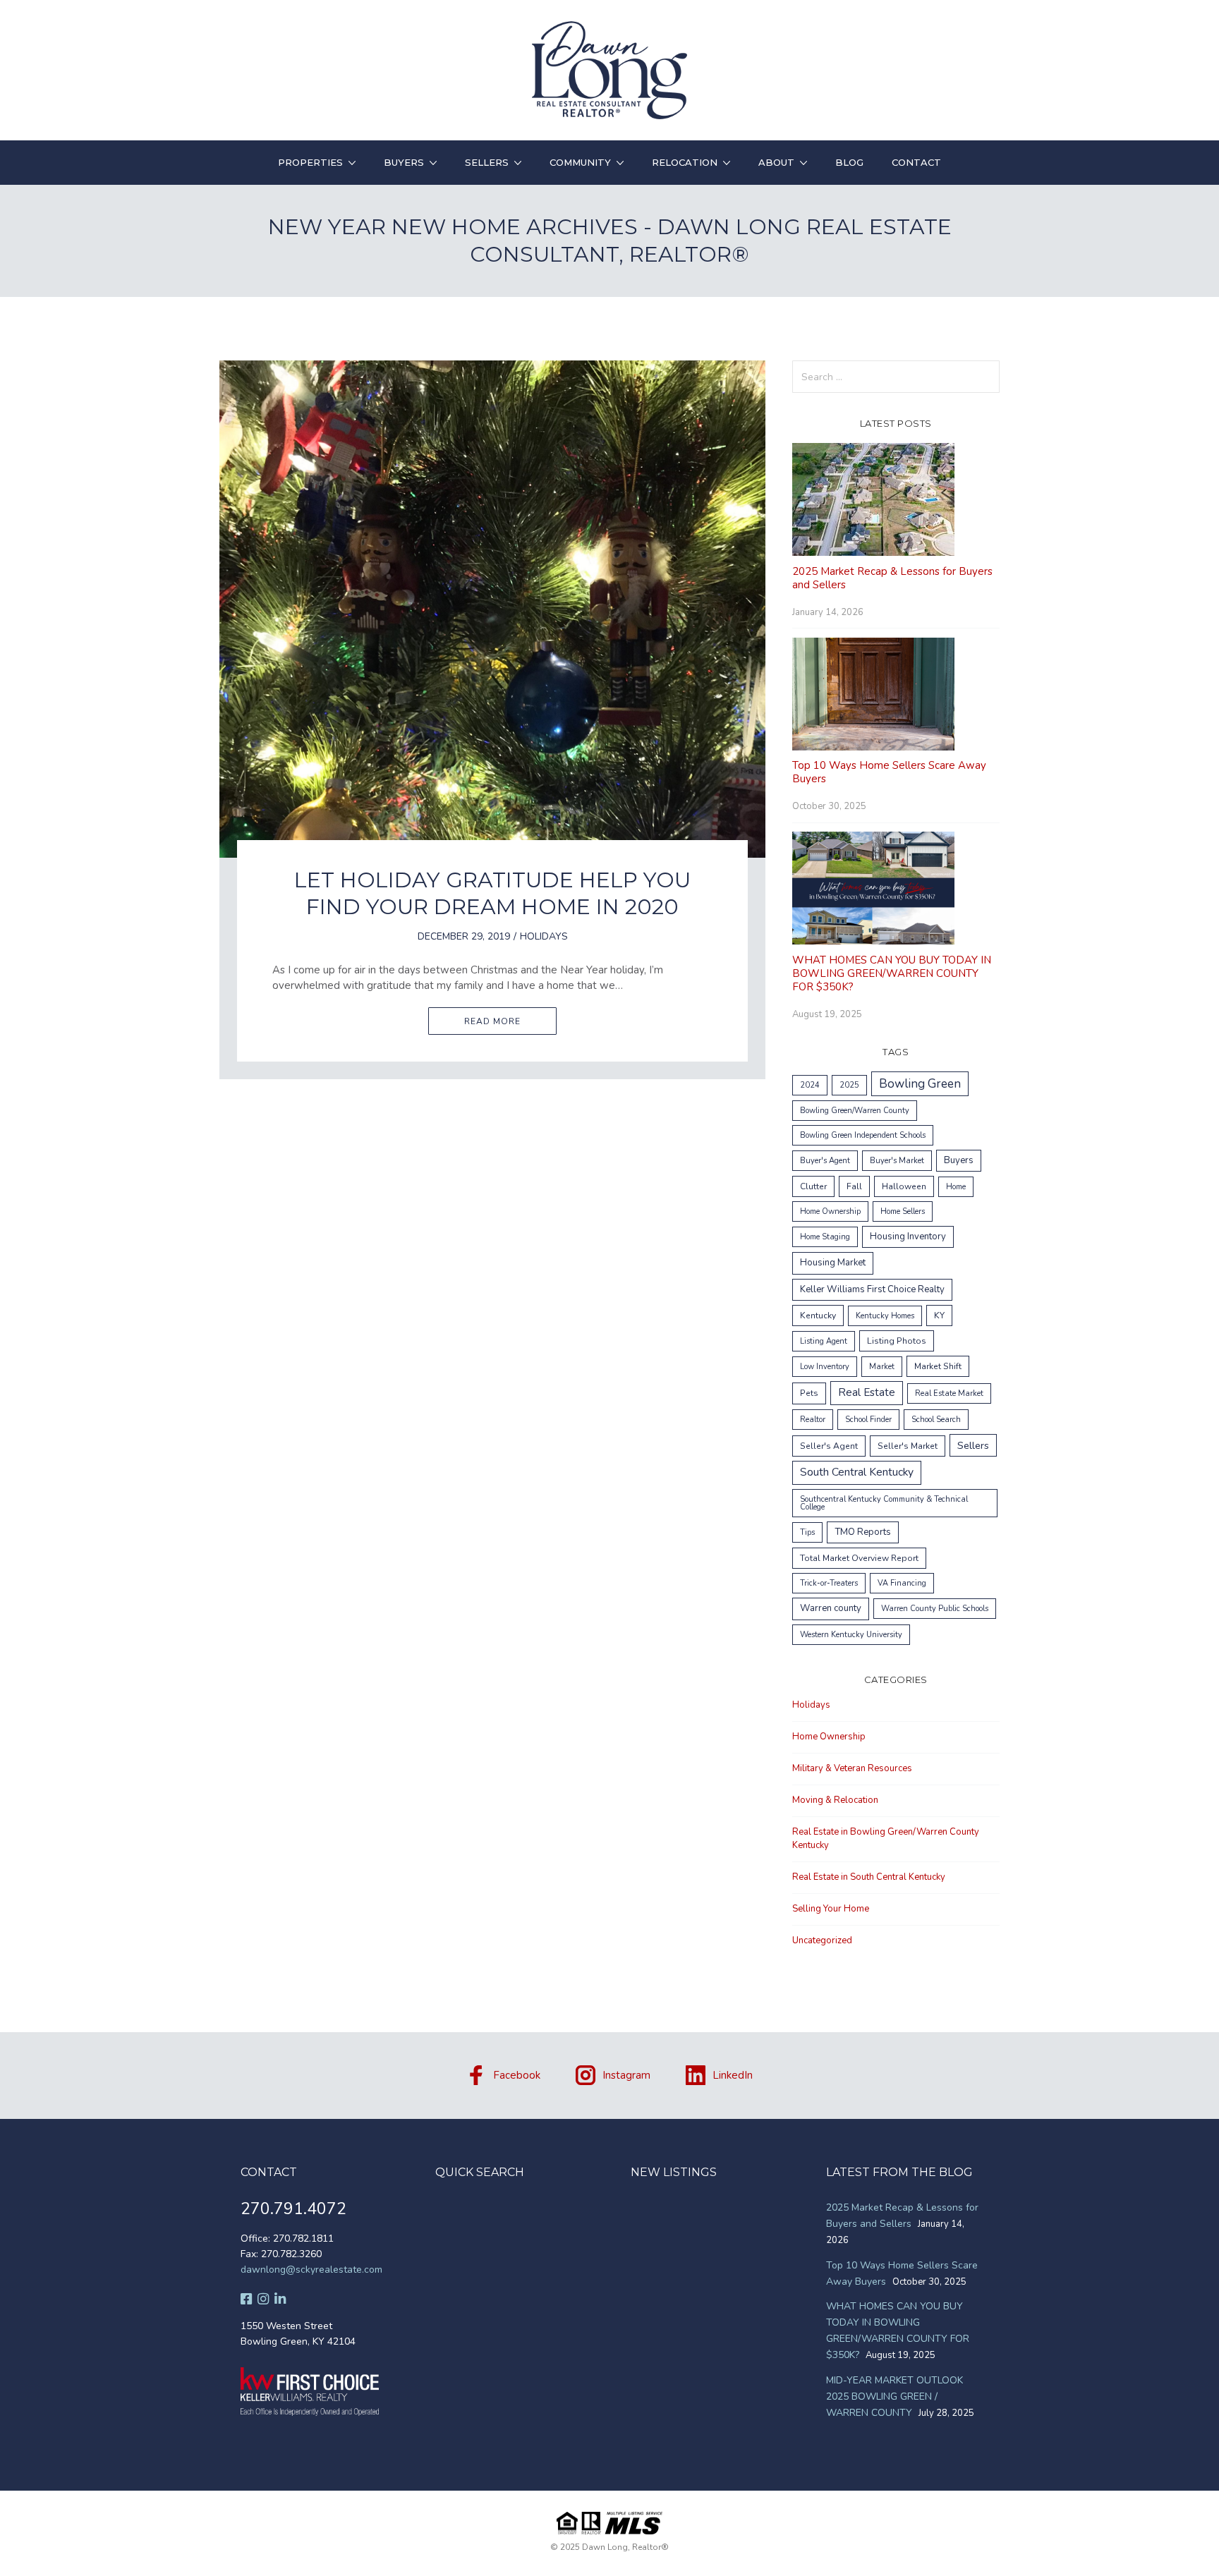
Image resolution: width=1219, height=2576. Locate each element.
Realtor (813, 1420)
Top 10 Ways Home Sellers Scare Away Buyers (889, 772)
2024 (810, 1085)
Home (956, 1187)
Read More (492, 1021)
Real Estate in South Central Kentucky (869, 1877)
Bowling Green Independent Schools (863, 1135)
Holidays (544, 936)
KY (939, 1316)
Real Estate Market (949, 1393)
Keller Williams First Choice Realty (872, 1289)
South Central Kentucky (857, 1472)
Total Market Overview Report (859, 1558)
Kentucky (818, 1316)
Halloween (904, 1186)
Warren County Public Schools (935, 1609)
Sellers (487, 162)
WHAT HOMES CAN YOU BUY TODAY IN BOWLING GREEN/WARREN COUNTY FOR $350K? (892, 973)
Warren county (831, 1608)
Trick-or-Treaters (829, 1583)
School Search (936, 1420)
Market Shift (938, 1366)
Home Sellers (903, 1211)
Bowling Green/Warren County (855, 1111)
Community (580, 162)
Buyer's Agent (825, 1161)
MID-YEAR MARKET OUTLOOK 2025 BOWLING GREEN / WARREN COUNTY (894, 2396)
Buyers (404, 162)
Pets (809, 1393)
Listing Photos (897, 1341)
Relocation (685, 162)
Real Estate (867, 1392)
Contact (916, 162)
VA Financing (902, 1583)
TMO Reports (863, 1532)
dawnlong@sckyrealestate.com (311, 2270)
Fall (854, 1186)
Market (882, 1367)
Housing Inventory (908, 1237)
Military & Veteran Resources (852, 1768)
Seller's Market (908, 1446)
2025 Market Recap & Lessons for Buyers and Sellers (892, 578)
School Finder (868, 1420)
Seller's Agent (829, 1446)
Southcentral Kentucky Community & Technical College (884, 1503)
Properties (310, 162)
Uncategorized (822, 1940)
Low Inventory (825, 1367)
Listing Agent (824, 1341)
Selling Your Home (831, 1909)
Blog (849, 162)
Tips (807, 1532)
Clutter (813, 1186)
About (776, 162)
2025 (849, 1085)
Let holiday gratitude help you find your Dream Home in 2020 (492, 893)
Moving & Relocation (835, 1800)
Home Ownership (830, 1211)
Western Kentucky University (851, 1635)
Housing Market (833, 1263)
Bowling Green (920, 1084)
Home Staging (825, 1237)
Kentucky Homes (885, 1316)
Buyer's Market (897, 1161)
